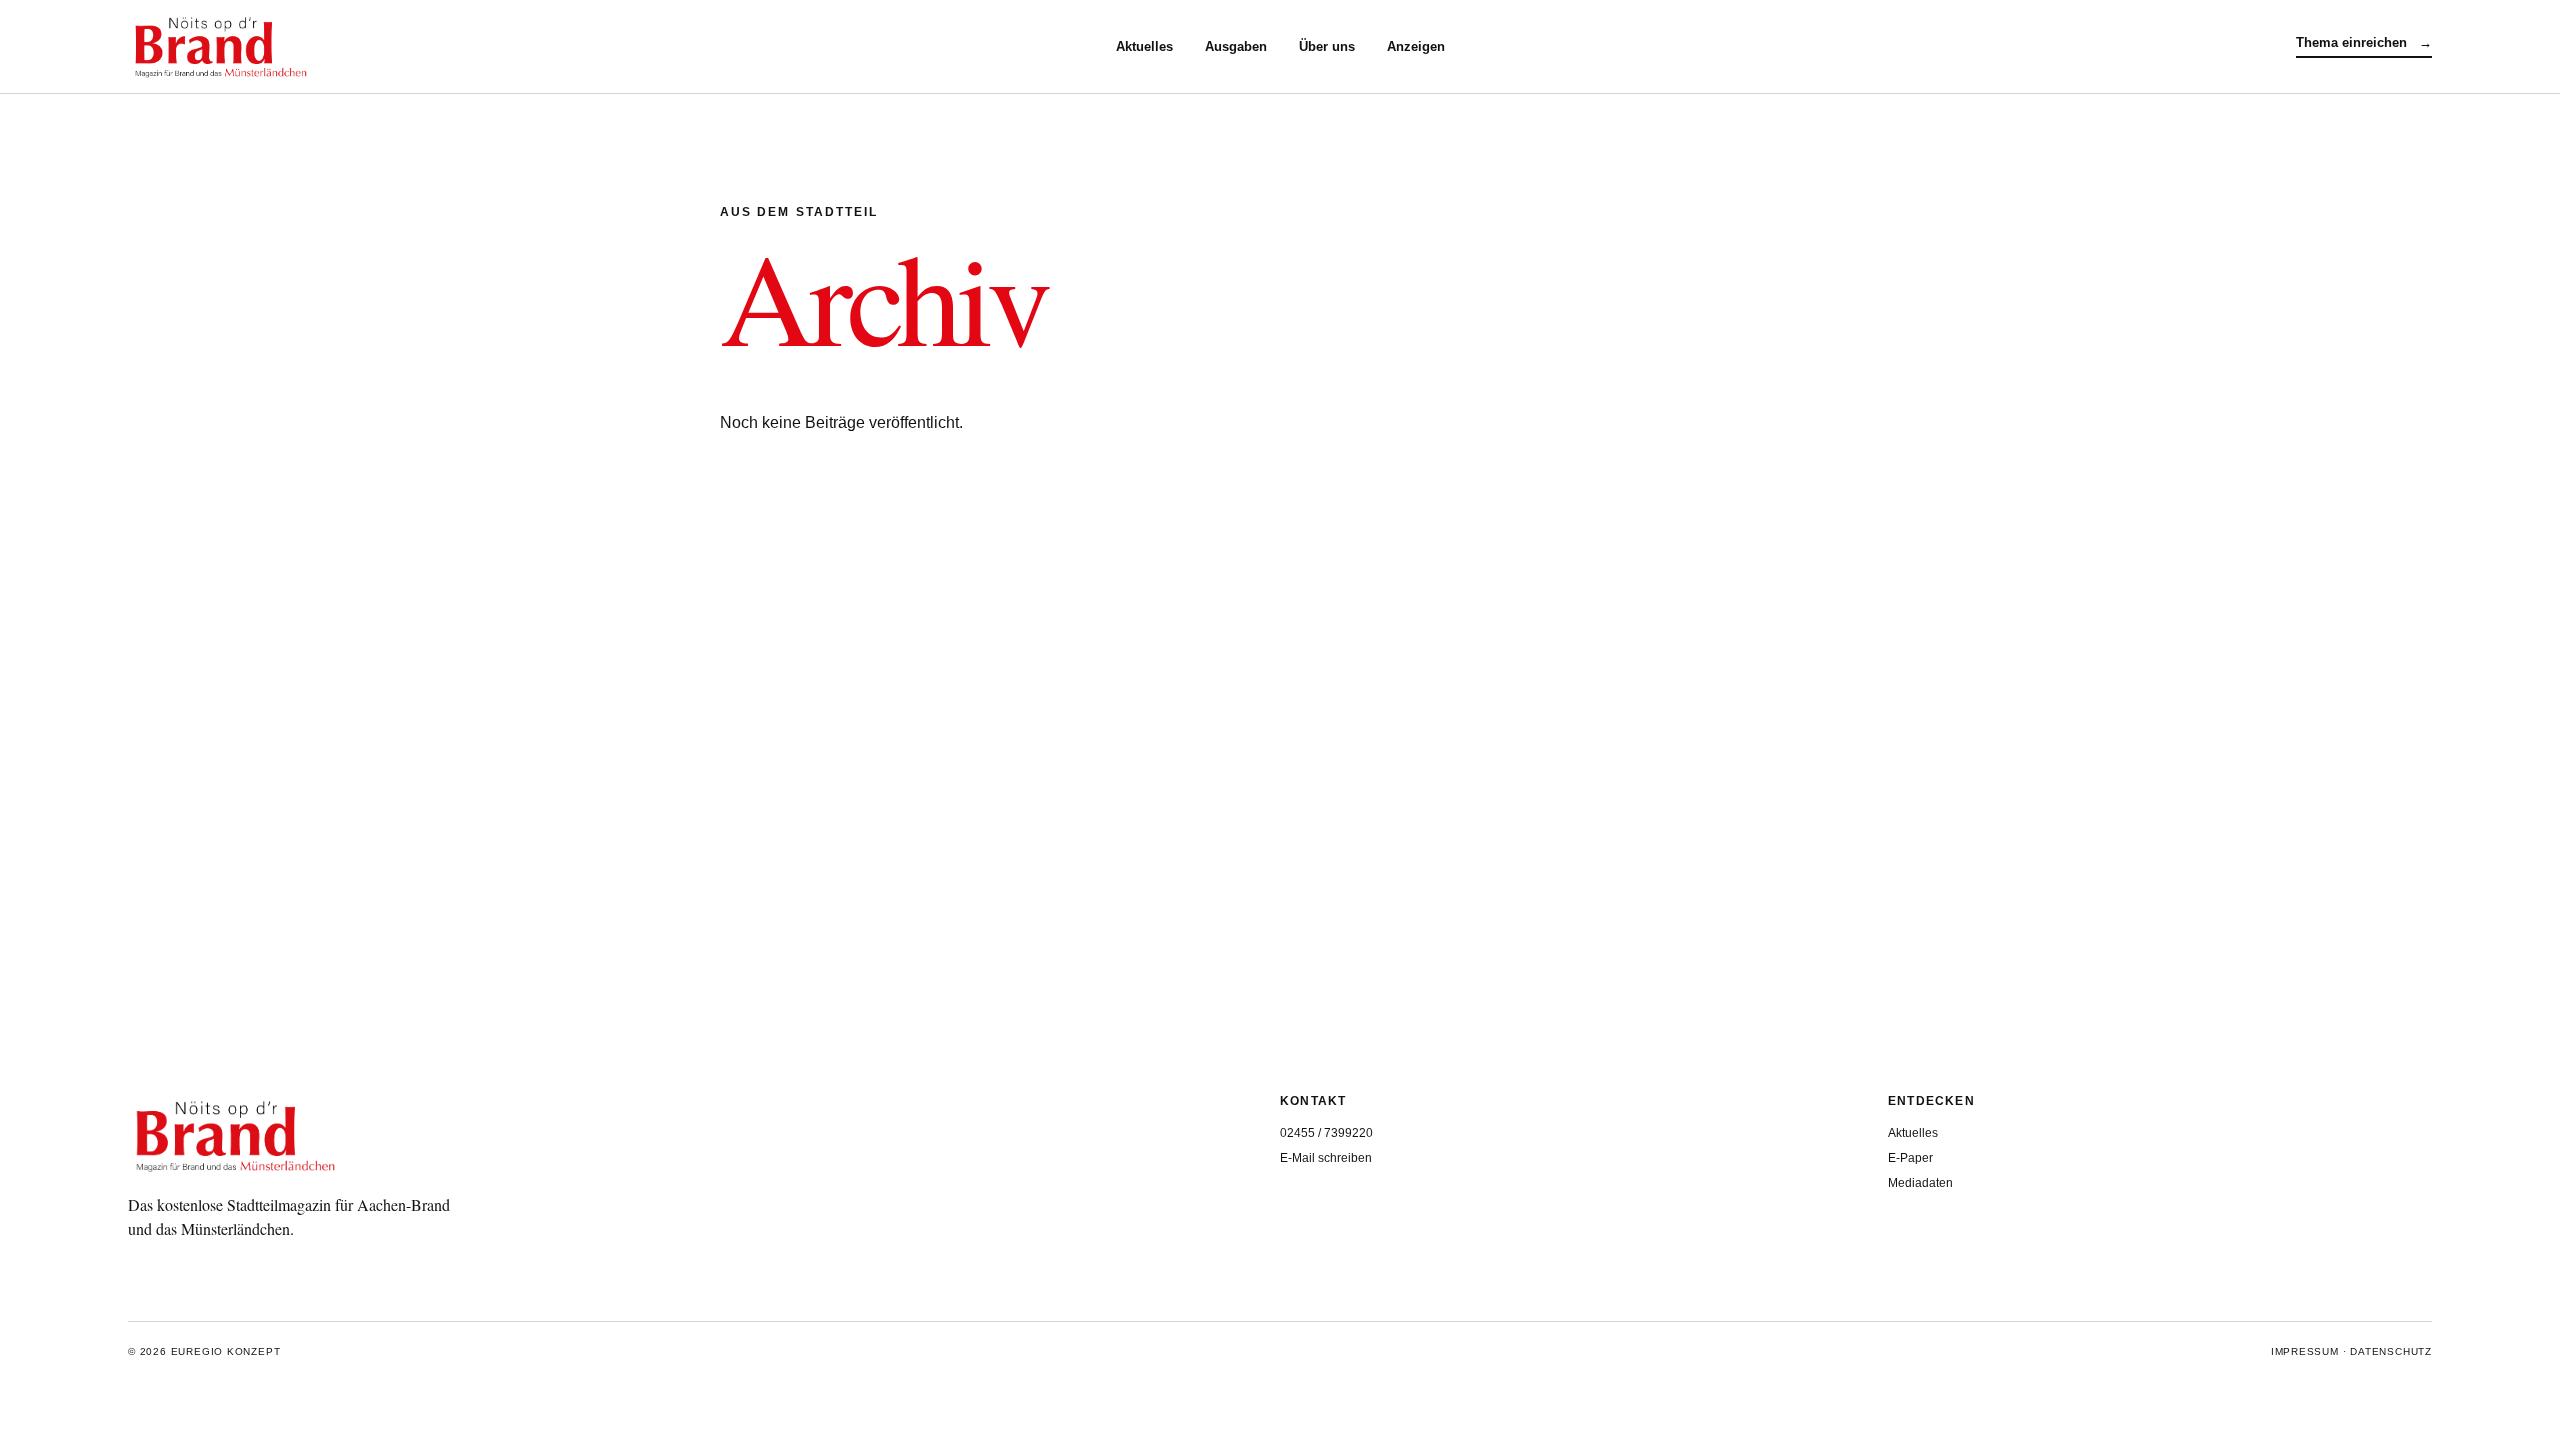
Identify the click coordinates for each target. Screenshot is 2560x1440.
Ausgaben (1236, 46)
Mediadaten (1920, 1183)
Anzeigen (1416, 46)
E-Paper (1910, 1158)
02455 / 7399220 (1326, 1133)
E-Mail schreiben (1326, 1158)
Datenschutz (2391, 1351)
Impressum (2305, 1351)
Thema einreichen (2364, 42)
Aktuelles (1144, 46)
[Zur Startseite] (622, 47)
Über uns (1327, 46)
